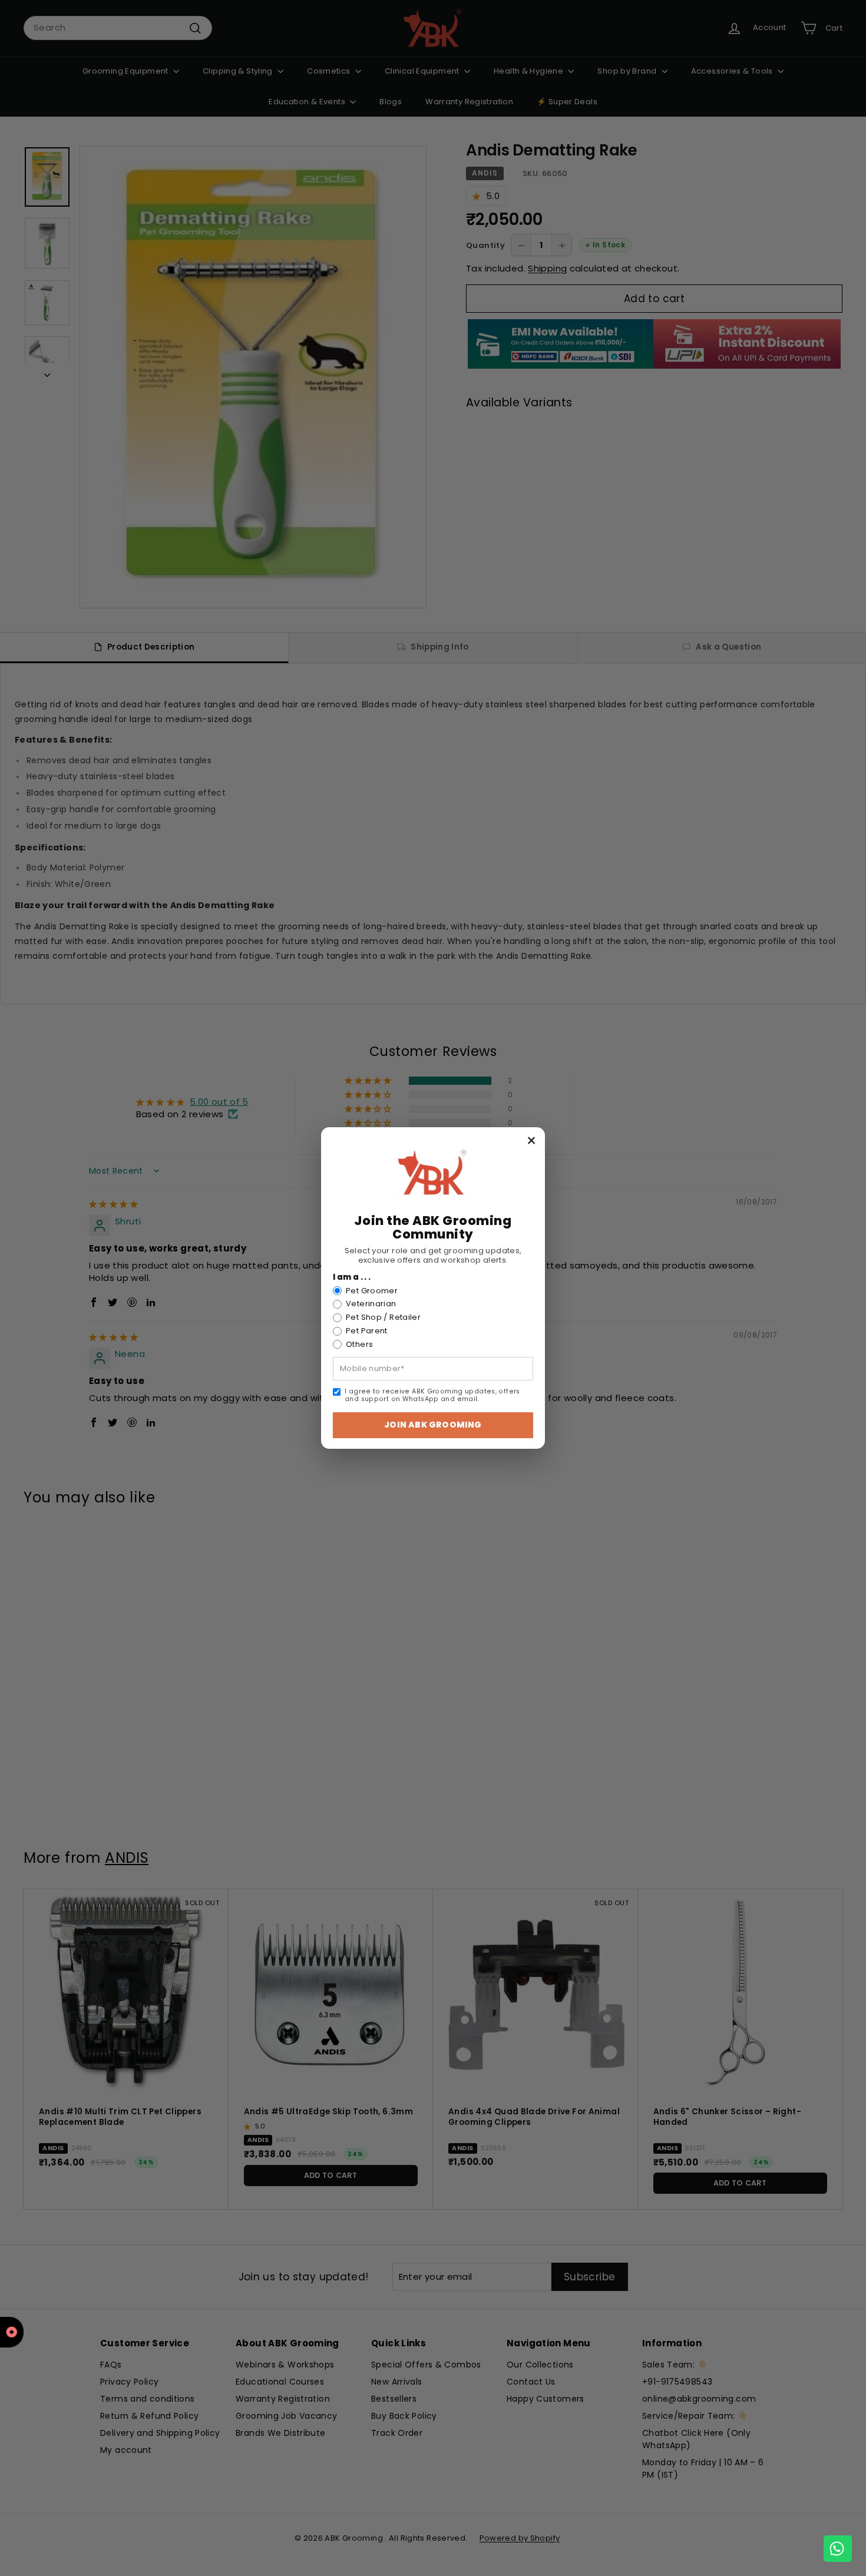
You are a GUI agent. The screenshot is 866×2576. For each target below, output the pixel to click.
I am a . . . (352, 1277)
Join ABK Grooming (433, 1425)
